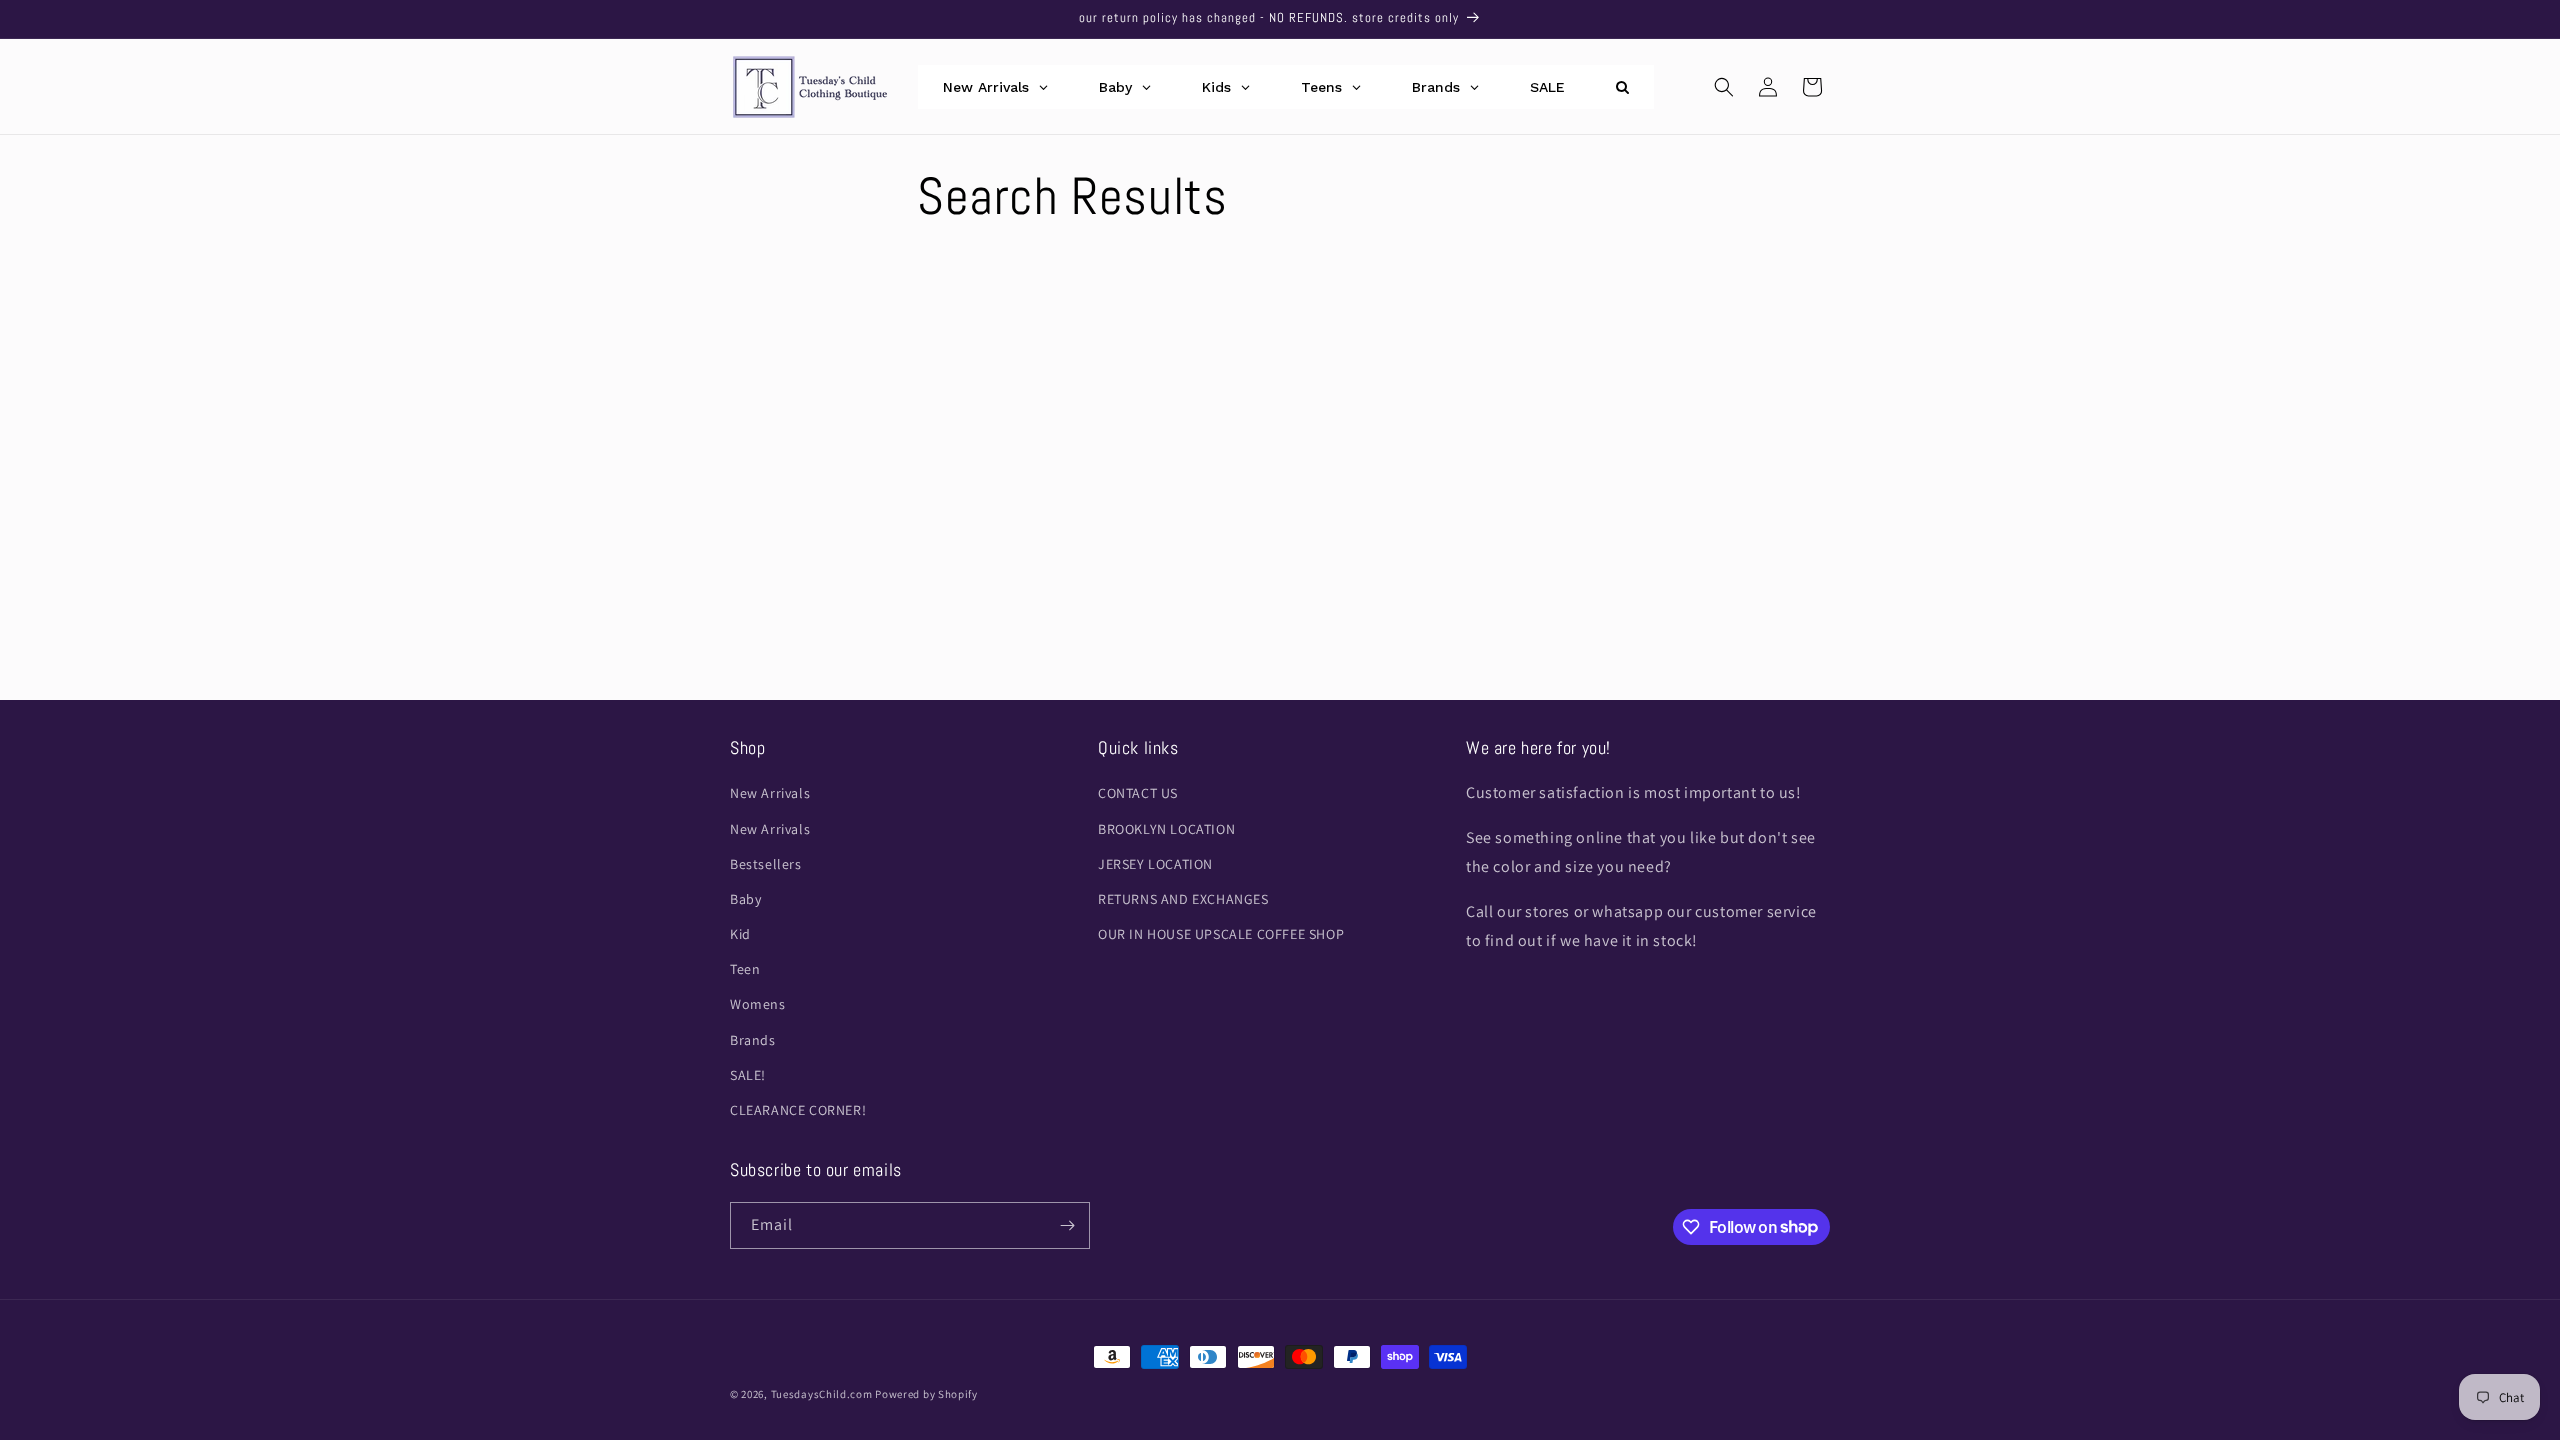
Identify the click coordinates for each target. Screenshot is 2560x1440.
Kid (740, 934)
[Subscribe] (1067, 1225)
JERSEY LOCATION (1155, 864)
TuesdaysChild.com (822, 1394)
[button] (1724, 87)
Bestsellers (766, 864)
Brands (753, 1040)
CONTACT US (1138, 793)
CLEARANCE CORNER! (798, 1110)
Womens (758, 1004)
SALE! (748, 1075)
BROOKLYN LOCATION (1166, 829)
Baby (745, 899)
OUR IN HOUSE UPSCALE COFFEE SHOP (1221, 934)
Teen (745, 969)
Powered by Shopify (926, 1394)
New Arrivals (770, 793)
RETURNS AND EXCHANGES (1183, 899)
